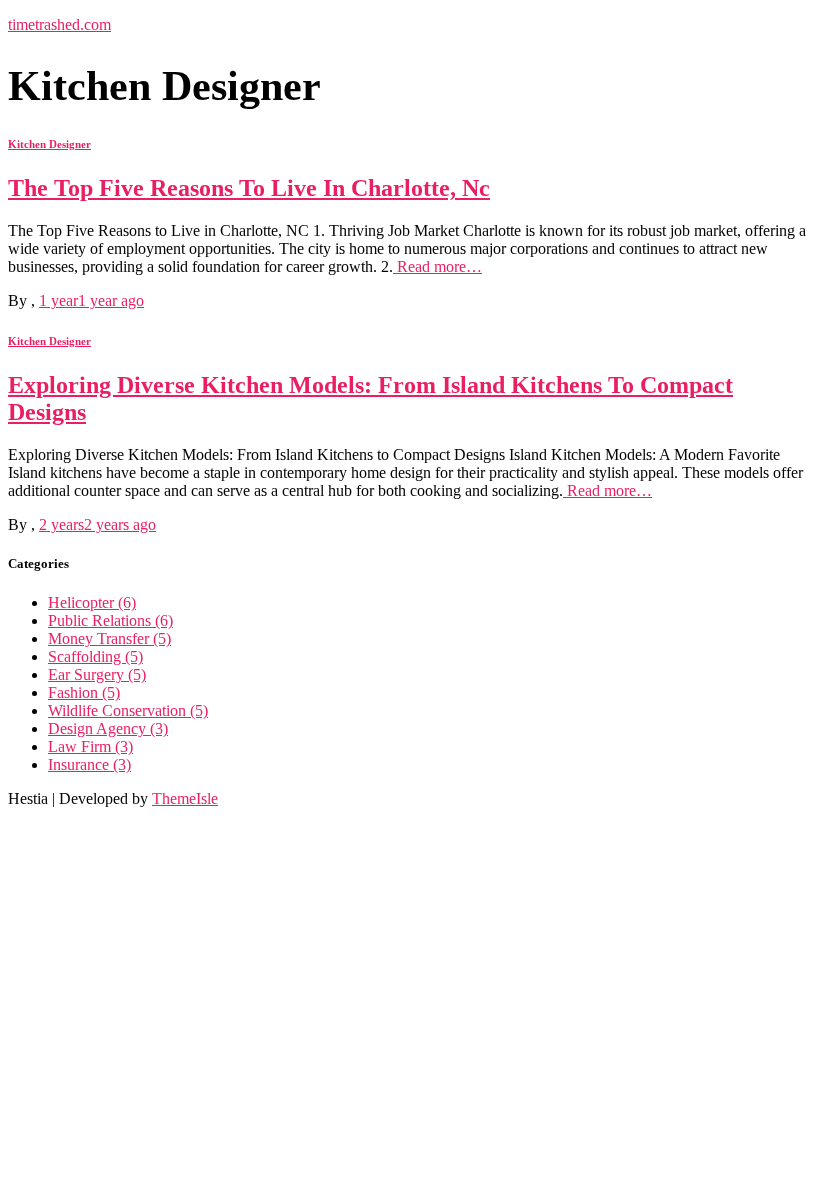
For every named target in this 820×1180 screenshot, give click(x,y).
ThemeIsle (185, 798)
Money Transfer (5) (109, 638)
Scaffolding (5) (95, 656)
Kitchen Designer (49, 144)
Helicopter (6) (92, 602)
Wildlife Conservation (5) (128, 710)
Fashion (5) (84, 692)
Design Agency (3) (108, 728)
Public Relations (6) (110, 620)
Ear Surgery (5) (97, 674)
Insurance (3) (89, 764)
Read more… (437, 266)
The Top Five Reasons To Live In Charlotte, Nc (249, 188)
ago (91, 300)
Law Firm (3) (90, 746)
